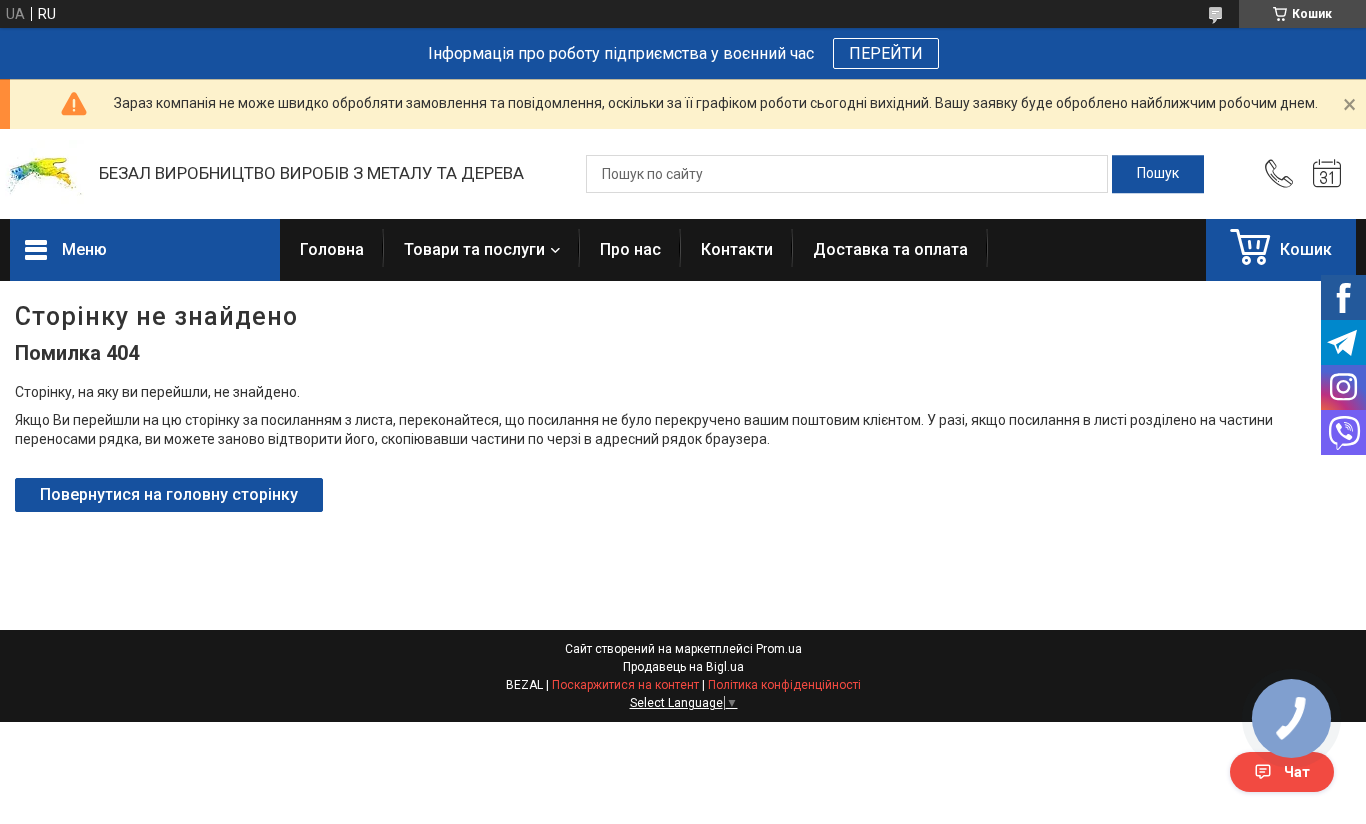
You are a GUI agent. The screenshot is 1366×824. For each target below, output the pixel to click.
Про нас (630, 249)
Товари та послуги (474, 249)
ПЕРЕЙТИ (886, 53)
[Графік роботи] (1327, 174)
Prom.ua (779, 649)
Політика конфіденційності (784, 685)
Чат (1297, 772)
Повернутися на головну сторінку (169, 494)
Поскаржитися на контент (625, 685)
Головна (332, 249)
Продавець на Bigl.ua (683, 667)
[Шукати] (1158, 174)
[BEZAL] (44, 174)
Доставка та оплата (890, 249)
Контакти (737, 249)
